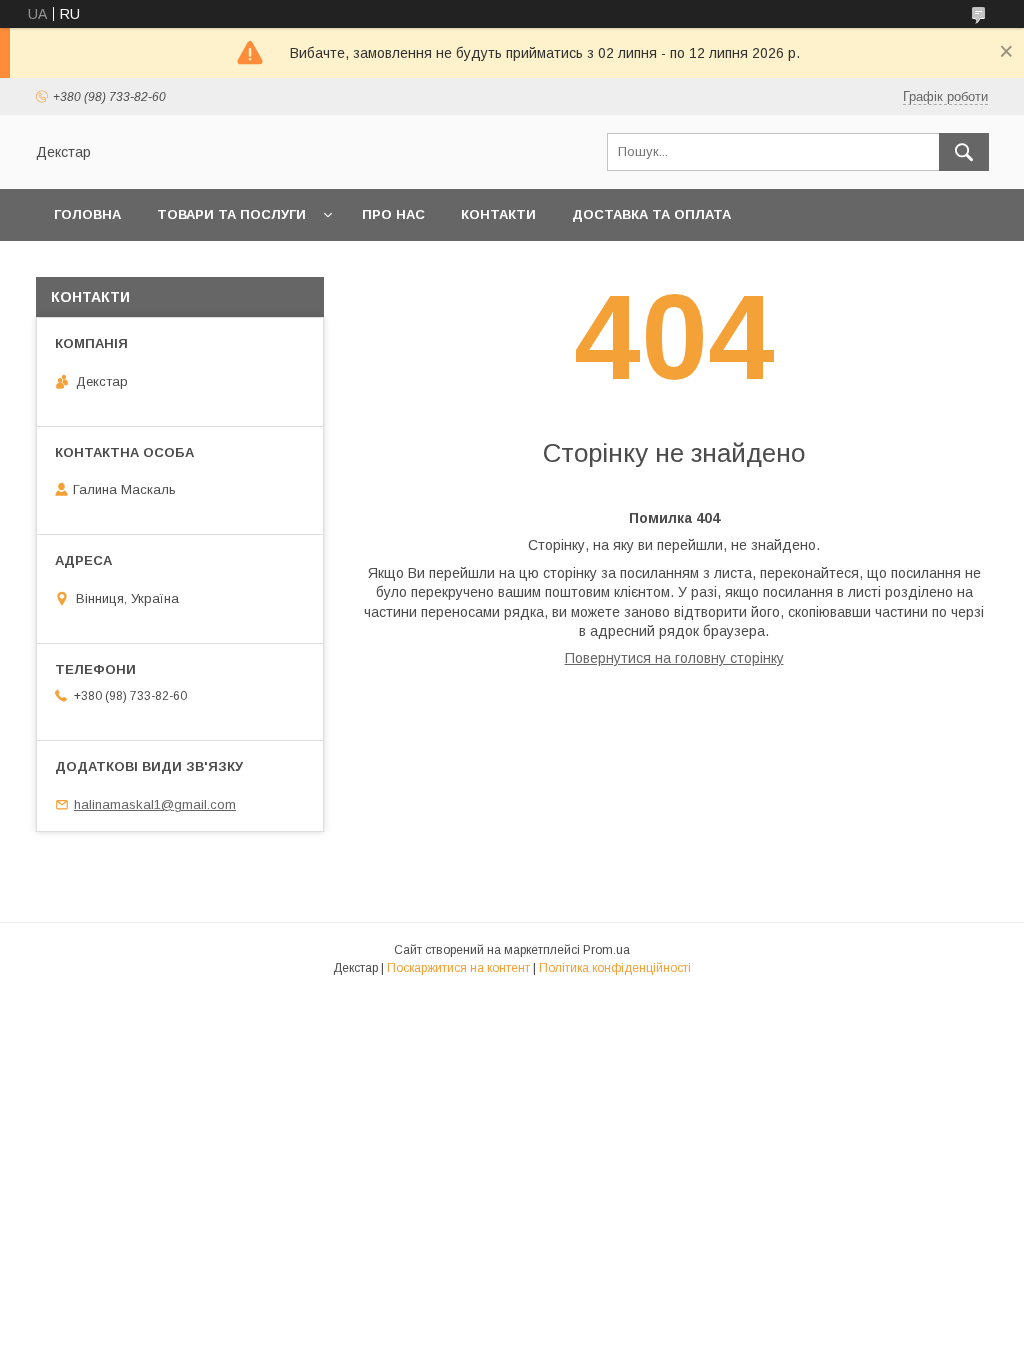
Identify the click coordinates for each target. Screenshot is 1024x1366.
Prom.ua (606, 950)
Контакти (498, 214)
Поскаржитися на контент (458, 968)
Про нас (393, 214)
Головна (87, 214)
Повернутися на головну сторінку (674, 658)
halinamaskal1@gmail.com (155, 804)
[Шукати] (964, 152)
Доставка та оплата (651, 214)
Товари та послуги (231, 214)
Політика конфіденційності (615, 968)
